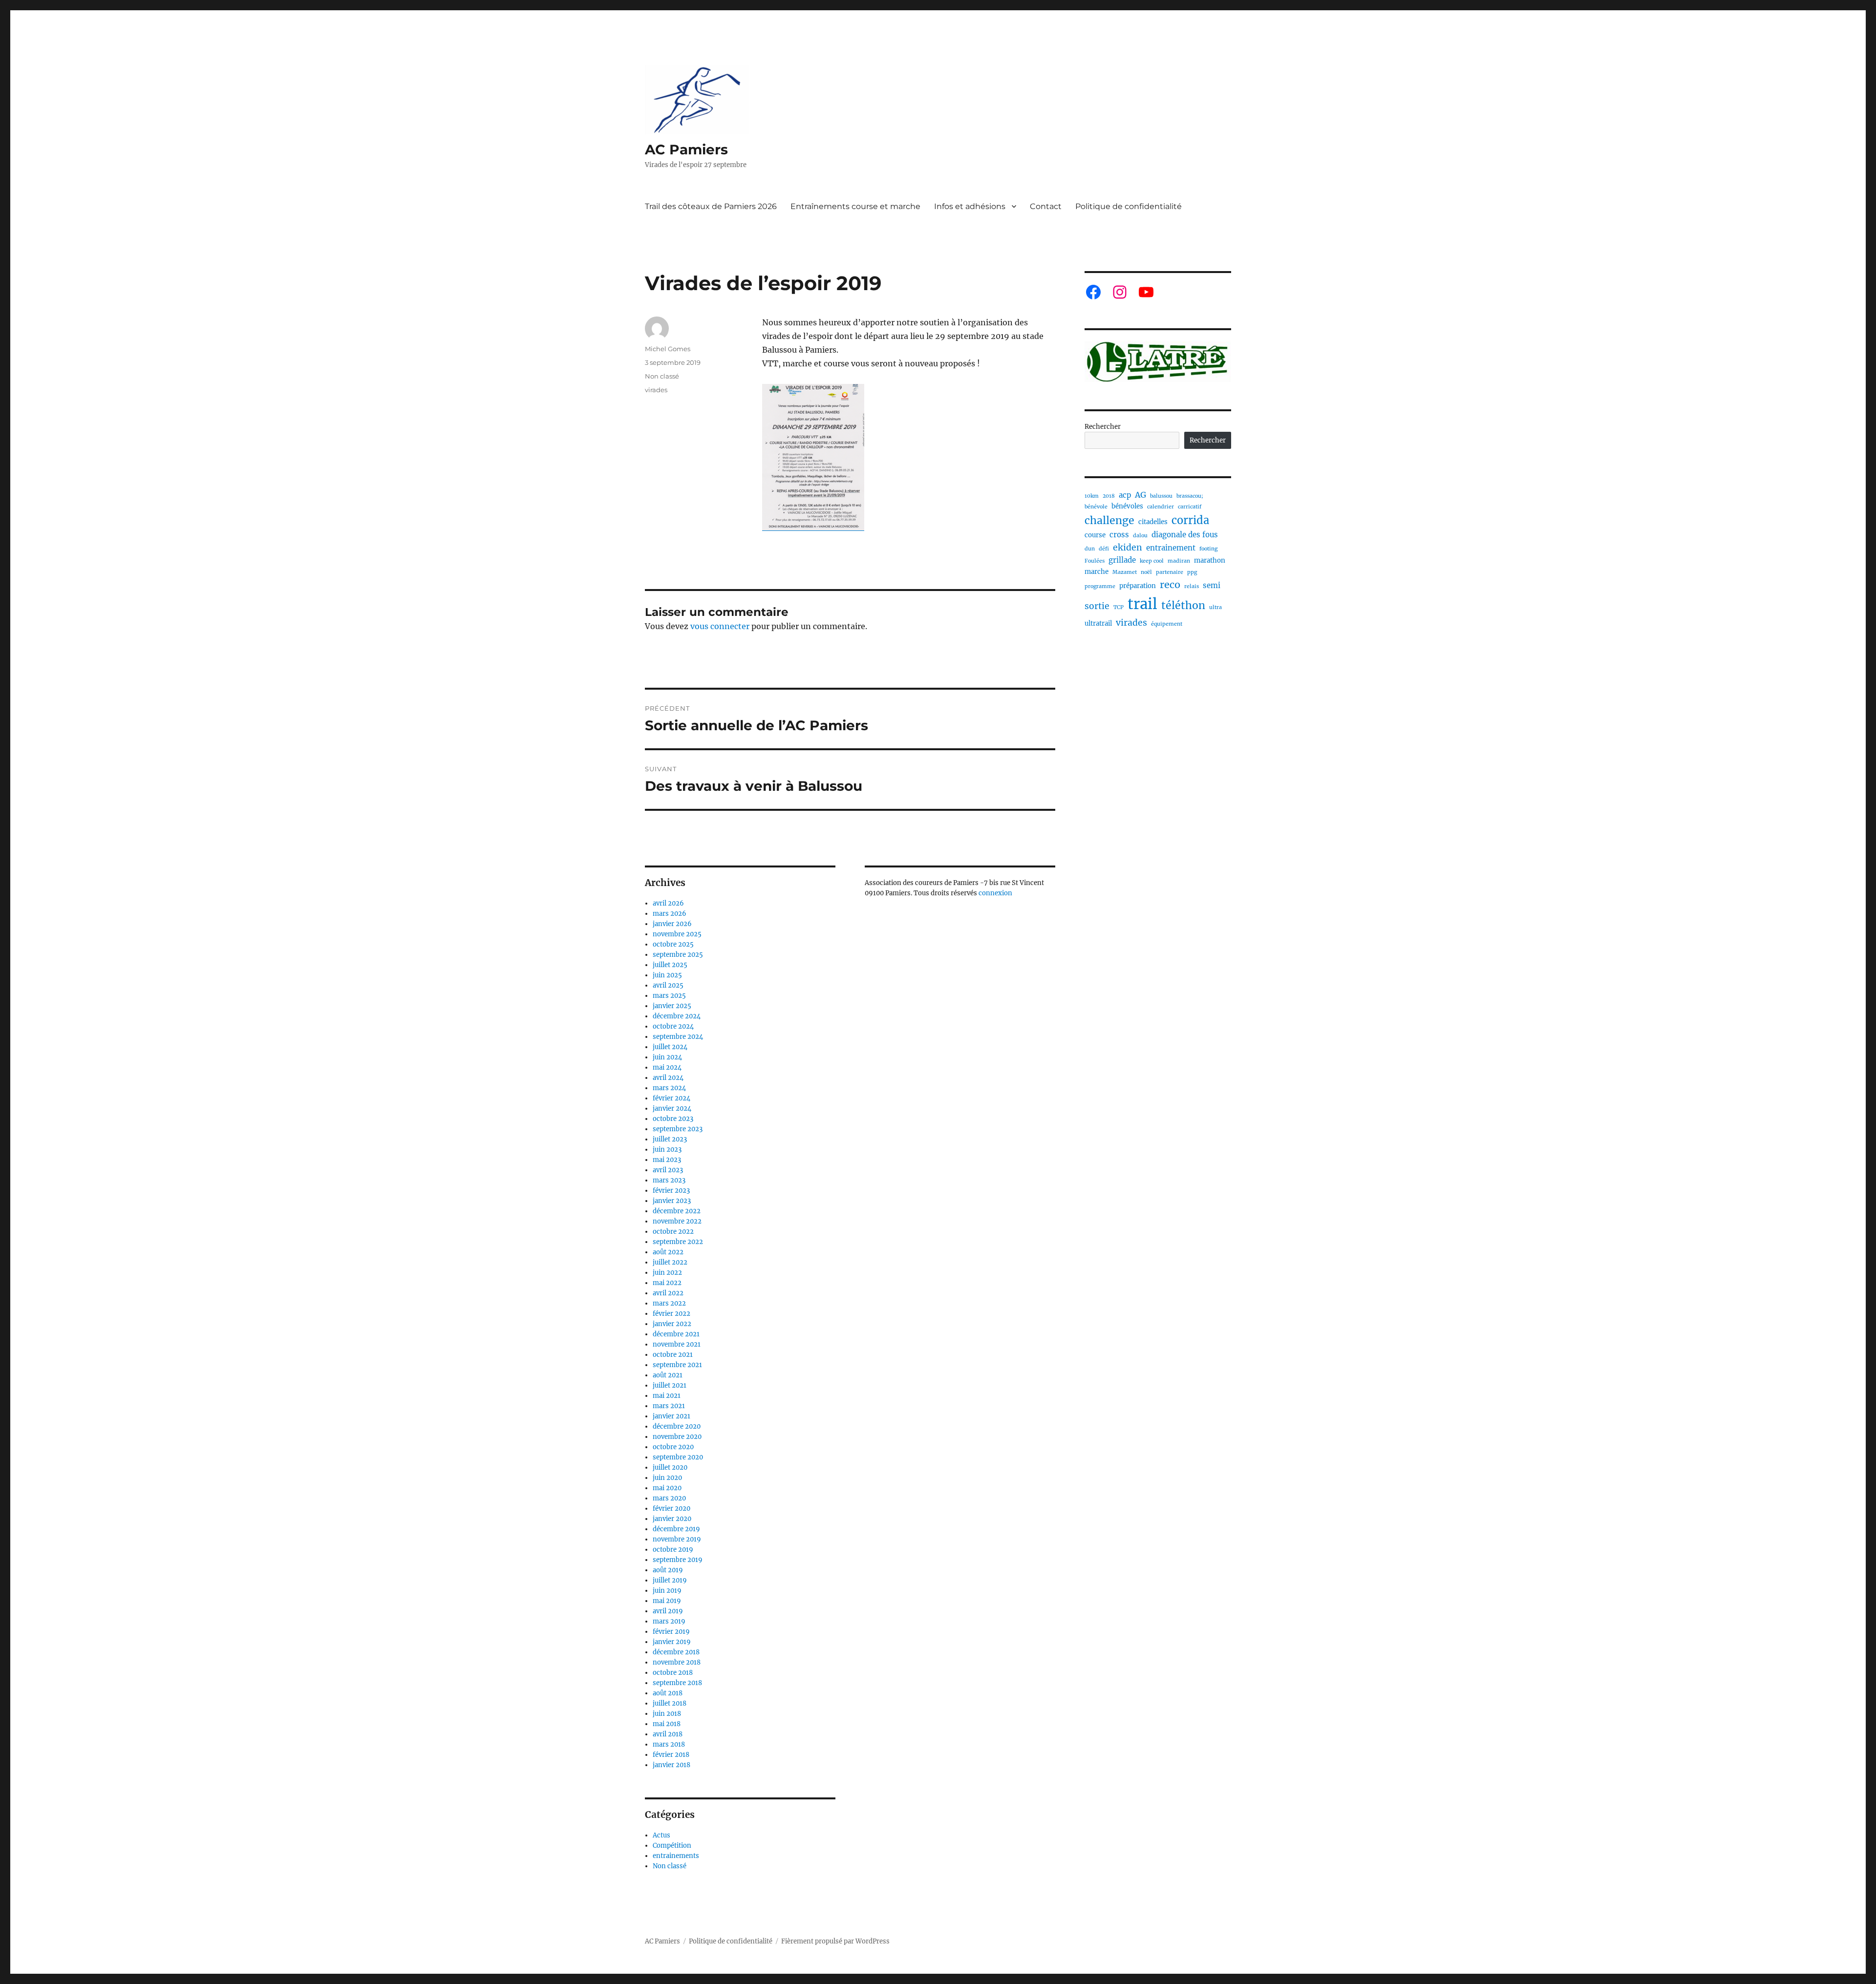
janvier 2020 (672, 1519)
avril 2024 (668, 1078)
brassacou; (1190, 496)
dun (1090, 549)
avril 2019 (668, 1611)
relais (1192, 586)
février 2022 (672, 1314)
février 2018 (671, 1755)
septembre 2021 (677, 1365)
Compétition (672, 1846)
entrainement (1171, 548)
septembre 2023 (678, 1129)
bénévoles (1127, 506)
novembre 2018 (677, 1662)
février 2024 (672, 1098)
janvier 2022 (672, 1324)
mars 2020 (669, 1498)
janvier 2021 (672, 1416)
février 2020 (672, 1509)
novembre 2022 (677, 1221)
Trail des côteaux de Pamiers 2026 (711, 206)
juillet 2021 (670, 1385)
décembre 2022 (677, 1211)
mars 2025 (669, 996)
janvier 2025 (672, 1006)
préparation (1138, 586)
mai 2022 (667, 1283)
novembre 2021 (677, 1344)
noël (1146, 572)
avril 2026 (668, 903)
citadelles (1153, 522)
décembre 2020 (677, 1426)
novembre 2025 (677, 934)
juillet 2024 (670, 1047)
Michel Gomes (668, 349)
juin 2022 (667, 1273)
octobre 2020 (673, 1447)
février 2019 (671, 1632)
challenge (1109, 520)
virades (656, 390)
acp (1125, 495)
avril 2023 (668, 1170)
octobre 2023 (673, 1119)
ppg (1192, 572)
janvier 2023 (672, 1201)
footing (1208, 549)
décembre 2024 (677, 1016)
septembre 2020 (678, 1457)
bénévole (1096, 507)
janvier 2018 (672, 1765)
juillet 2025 (670, 965)
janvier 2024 (672, 1108)
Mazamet (1125, 572)
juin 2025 (667, 975)
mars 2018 (669, 1744)
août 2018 (668, 1693)
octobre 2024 (673, 1026)
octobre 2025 (673, 944)
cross (1119, 535)
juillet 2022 (670, 1262)
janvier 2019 (672, 1642)
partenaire (1170, 572)
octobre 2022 (673, 1232)
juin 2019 (667, 1591)
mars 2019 (669, 1621)
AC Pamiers (686, 149)
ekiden (1128, 548)
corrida (1190, 520)
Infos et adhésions (970, 206)
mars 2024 (669, 1088)
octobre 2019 (673, 1550)
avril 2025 (668, 985)
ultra (1215, 607)
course (1095, 535)
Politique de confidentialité (1129, 206)
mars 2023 (669, 1180)
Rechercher (1103, 427)
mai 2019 (667, 1601)
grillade (1122, 560)
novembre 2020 (677, 1437)
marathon (1210, 560)
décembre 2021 (676, 1334)
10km (1092, 496)
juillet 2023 (670, 1139)
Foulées (1095, 561)
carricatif (1190, 507)
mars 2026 (670, 914)
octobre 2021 (673, 1355)
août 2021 (668, 1375)
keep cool (1152, 561)
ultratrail (1098, 623)
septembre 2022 (678, 1242)
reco (1170, 584)
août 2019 (668, 1570)
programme (1100, 586)
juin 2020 (667, 1478)
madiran (1179, 561)
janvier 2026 (672, 924)
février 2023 (671, 1191)
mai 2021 (667, 1396)
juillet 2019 (670, 1580)
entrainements (676, 1856)
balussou (1161, 496)
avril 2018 (668, 1734)
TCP (1119, 607)
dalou (1140, 536)
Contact (1046, 206)
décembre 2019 (676, 1529)
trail (1142, 604)
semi (1212, 585)
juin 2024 (667, 1057)
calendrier (1161, 507)
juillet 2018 (670, 1703)
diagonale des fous (1185, 535)
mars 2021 (669, 1406)
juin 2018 (667, 1714)
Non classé (662, 376)
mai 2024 (667, 1067)
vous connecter (720, 626)
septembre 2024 (678, 1037)
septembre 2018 (677, 1683)
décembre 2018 (676, 1652)
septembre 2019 (678, 1560)
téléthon (1183, 605)
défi (1104, 549)
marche (1097, 572)
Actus (661, 1835)
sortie (1097, 606)
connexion (995, 893)
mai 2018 (667, 1724)
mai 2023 (667, 1160)
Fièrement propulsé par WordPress (835, 1941)
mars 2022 (669, 1303)
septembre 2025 (678, 955)
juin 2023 (667, 1150)
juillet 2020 (670, 1467)
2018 (1109, 496)
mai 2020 (667, 1488)
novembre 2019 (677, 1539)
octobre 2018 (673, 1673)
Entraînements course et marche (855, 206)
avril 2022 (668, 1293)
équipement (1167, 624)
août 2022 (668, 1252)
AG (1141, 495)
